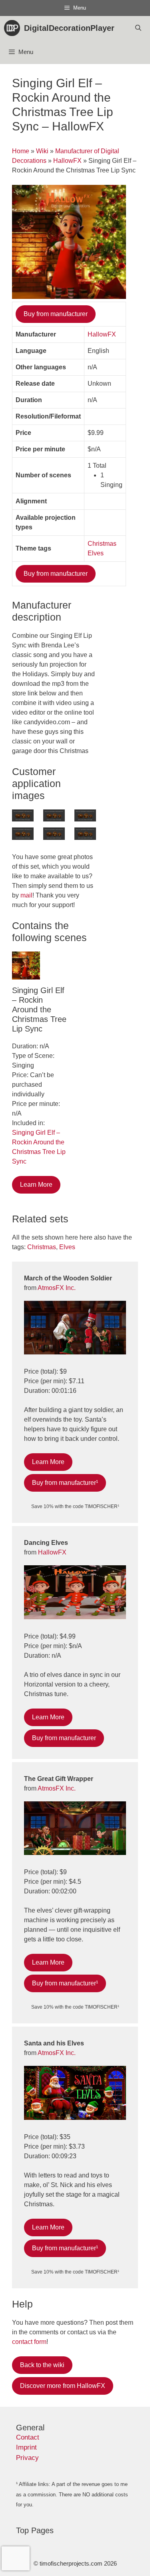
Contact (28, 2437)
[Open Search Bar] (138, 28)
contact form (29, 2342)
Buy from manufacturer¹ (65, 1483)
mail (26, 895)
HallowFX (67, 161)
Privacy (27, 2458)
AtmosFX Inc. (57, 1288)
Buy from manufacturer (56, 314)
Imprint (26, 2447)
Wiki (42, 151)
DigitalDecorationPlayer (69, 28)
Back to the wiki (42, 2365)
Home (21, 151)
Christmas (102, 544)
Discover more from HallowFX (63, 2386)
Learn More (36, 1185)
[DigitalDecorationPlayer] (14, 28)
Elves (96, 553)
